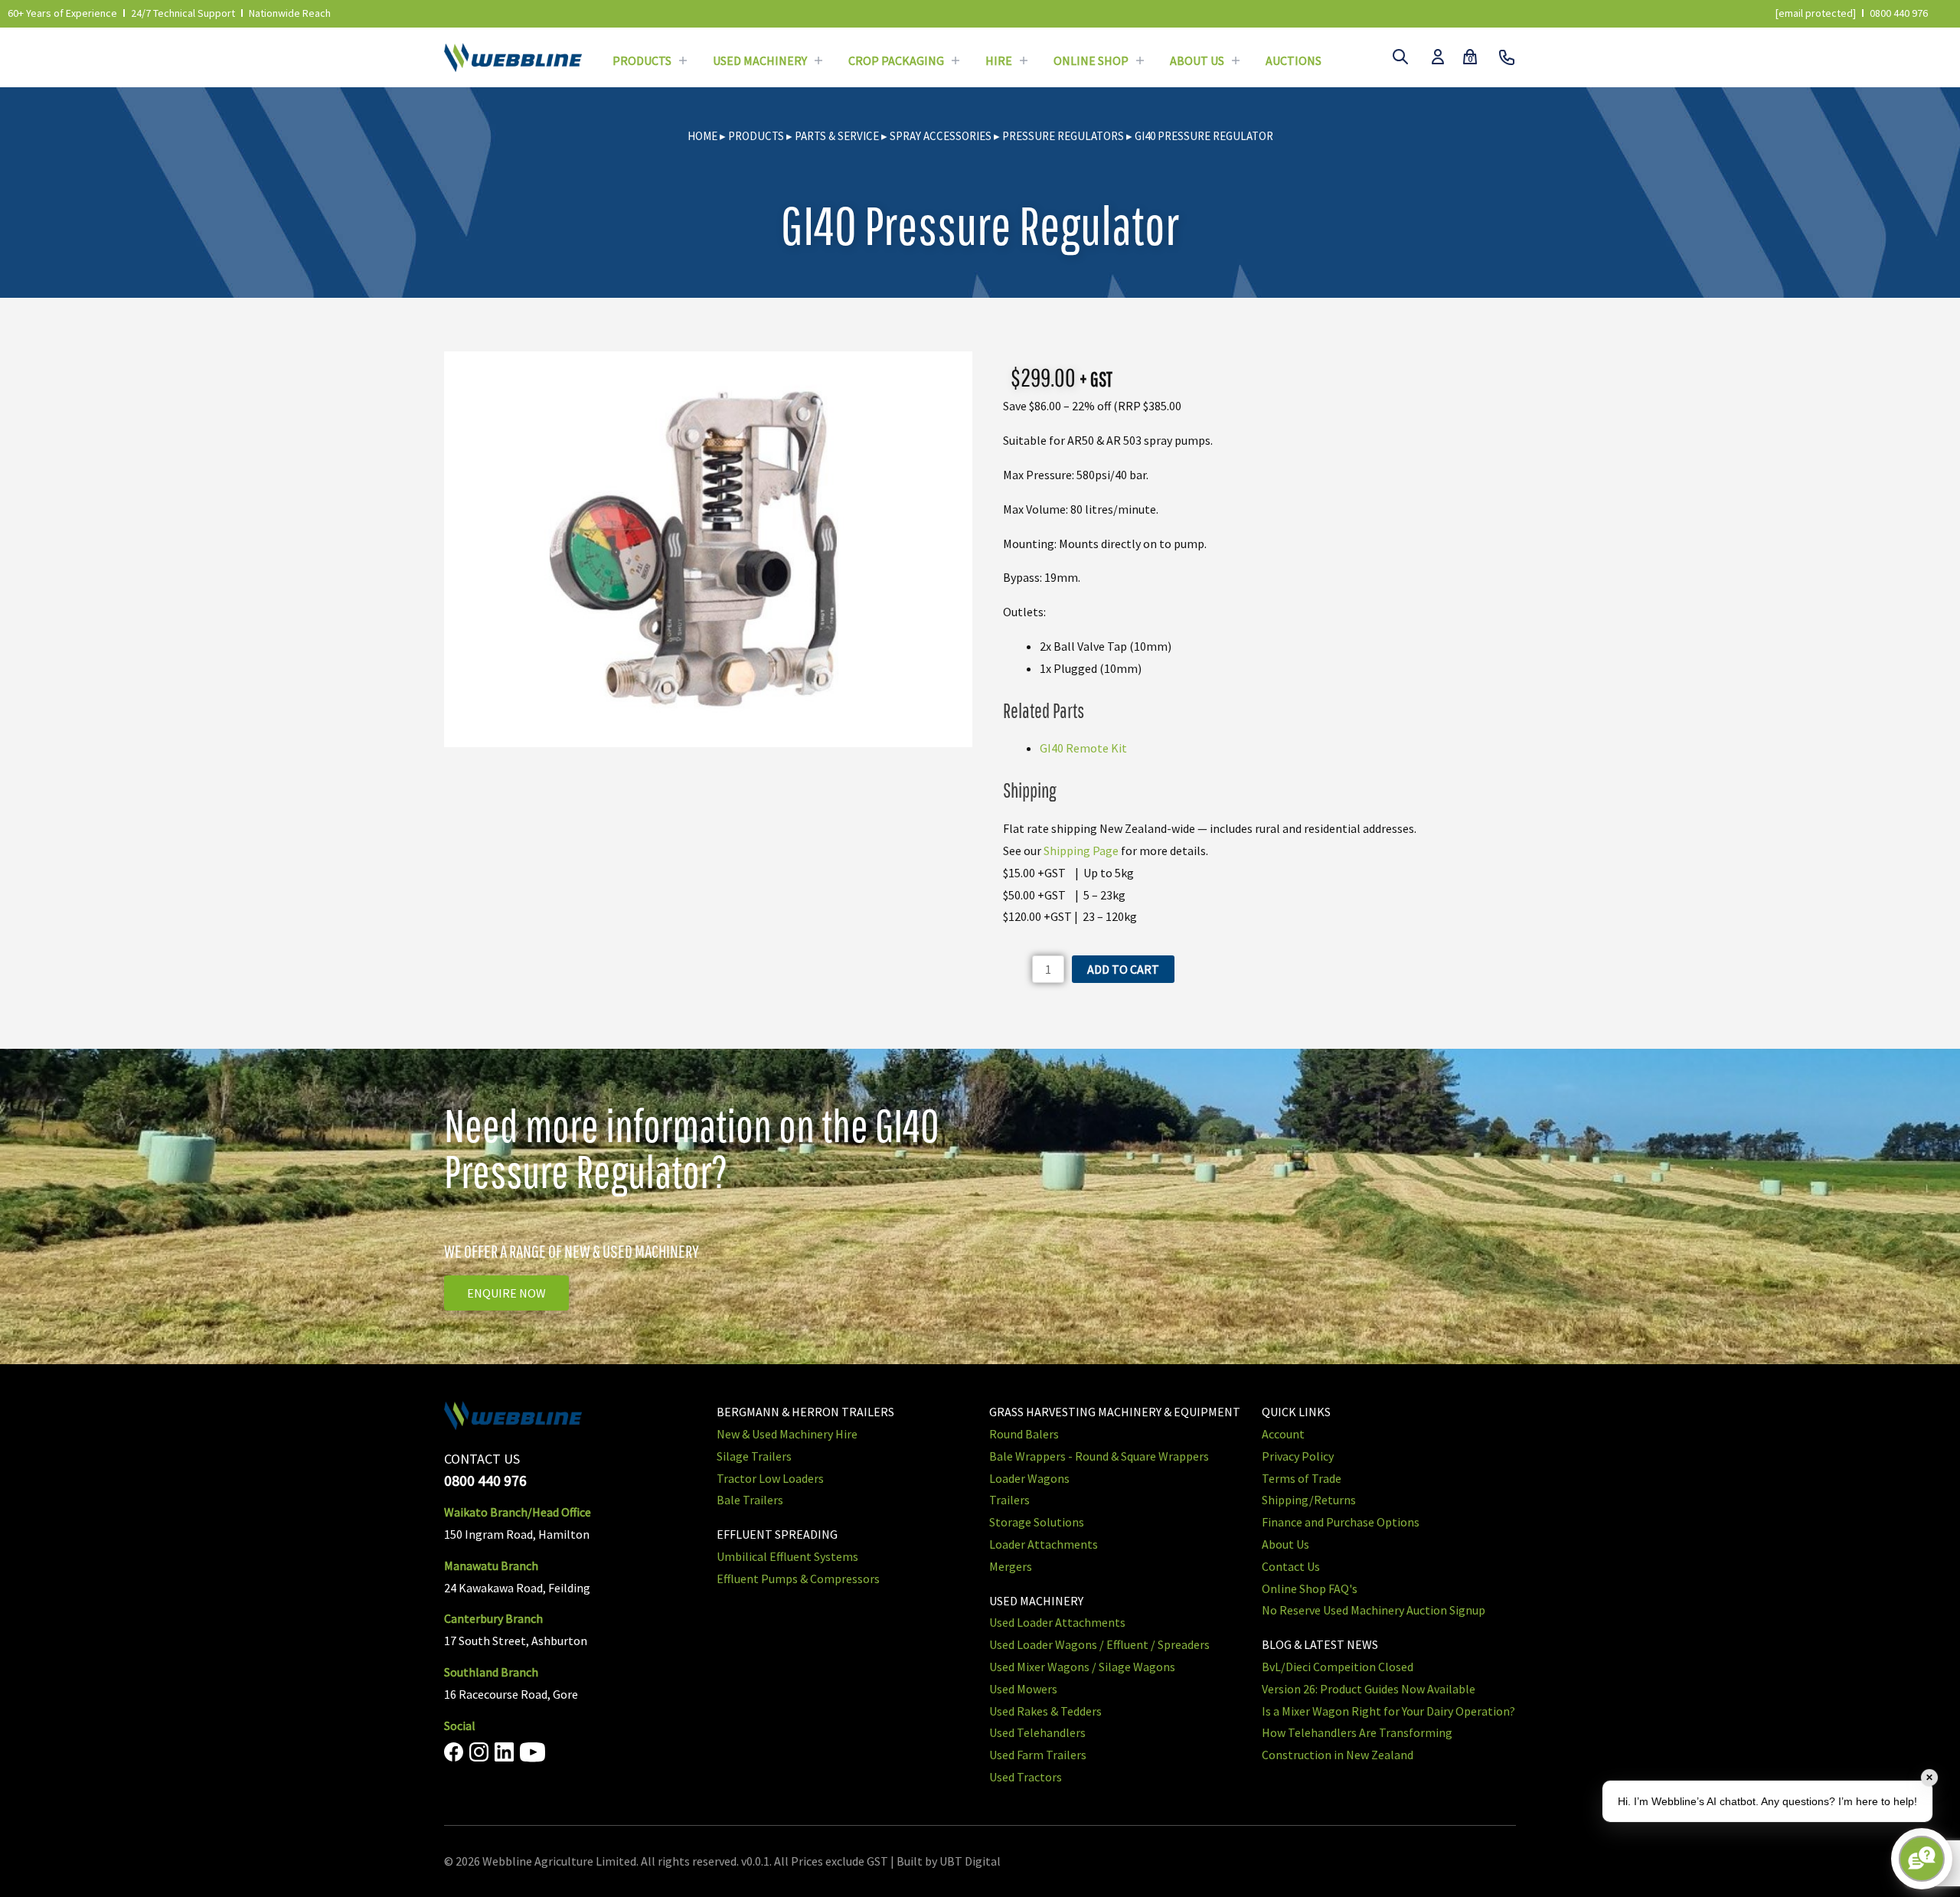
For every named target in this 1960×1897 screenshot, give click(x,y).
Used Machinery (760, 60)
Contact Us (1291, 1566)
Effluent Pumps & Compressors (798, 1579)
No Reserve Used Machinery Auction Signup (1374, 1610)
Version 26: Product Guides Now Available (1369, 1689)
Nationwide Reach (290, 13)
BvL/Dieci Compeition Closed (1338, 1667)
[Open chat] (1922, 1859)
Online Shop (1091, 60)
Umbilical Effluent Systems (787, 1556)
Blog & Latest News (1320, 1644)
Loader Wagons (1029, 1478)
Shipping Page (1081, 851)
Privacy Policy (1298, 1456)
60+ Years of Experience (62, 13)
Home (702, 136)
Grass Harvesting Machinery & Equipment (1115, 1412)
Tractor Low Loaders (770, 1478)
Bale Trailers (750, 1500)
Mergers (1011, 1566)
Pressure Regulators (1063, 136)
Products (642, 60)
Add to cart (1123, 969)
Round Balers (1024, 1434)
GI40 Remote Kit (1083, 748)
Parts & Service (837, 136)
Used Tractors (1026, 1777)
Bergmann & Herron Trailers (805, 1412)
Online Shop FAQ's (1310, 1588)
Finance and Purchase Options (1341, 1522)
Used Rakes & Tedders (1045, 1711)
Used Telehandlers (1037, 1732)
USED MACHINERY (1036, 1601)
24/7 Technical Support (183, 13)
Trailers (1009, 1500)
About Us (1197, 60)
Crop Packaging (896, 60)
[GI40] (708, 550)
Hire (999, 60)
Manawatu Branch (491, 1566)
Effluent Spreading (777, 1534)
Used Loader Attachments (1057, 1622)
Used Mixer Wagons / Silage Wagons (1082, 1667)
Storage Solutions (1037, 1522)
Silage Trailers (754, 1456)
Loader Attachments (1044, 1544)
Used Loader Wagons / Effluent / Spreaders (1099, 1644)
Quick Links (1296, 1412)
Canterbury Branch (493, 1618)
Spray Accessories (941, 136)
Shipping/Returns (1309, 1500)
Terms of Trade (1302, 1478)
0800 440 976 (1899, 13)
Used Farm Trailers (1038, 1755)
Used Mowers (1023, 1689)
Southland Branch (491, 1672)
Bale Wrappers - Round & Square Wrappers (1099, 1456)
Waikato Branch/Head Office (518, 1512)
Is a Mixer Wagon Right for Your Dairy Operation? (1388, 1711)
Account (1283, 1434)
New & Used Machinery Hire (787, 1434)
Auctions (1294, 60)
